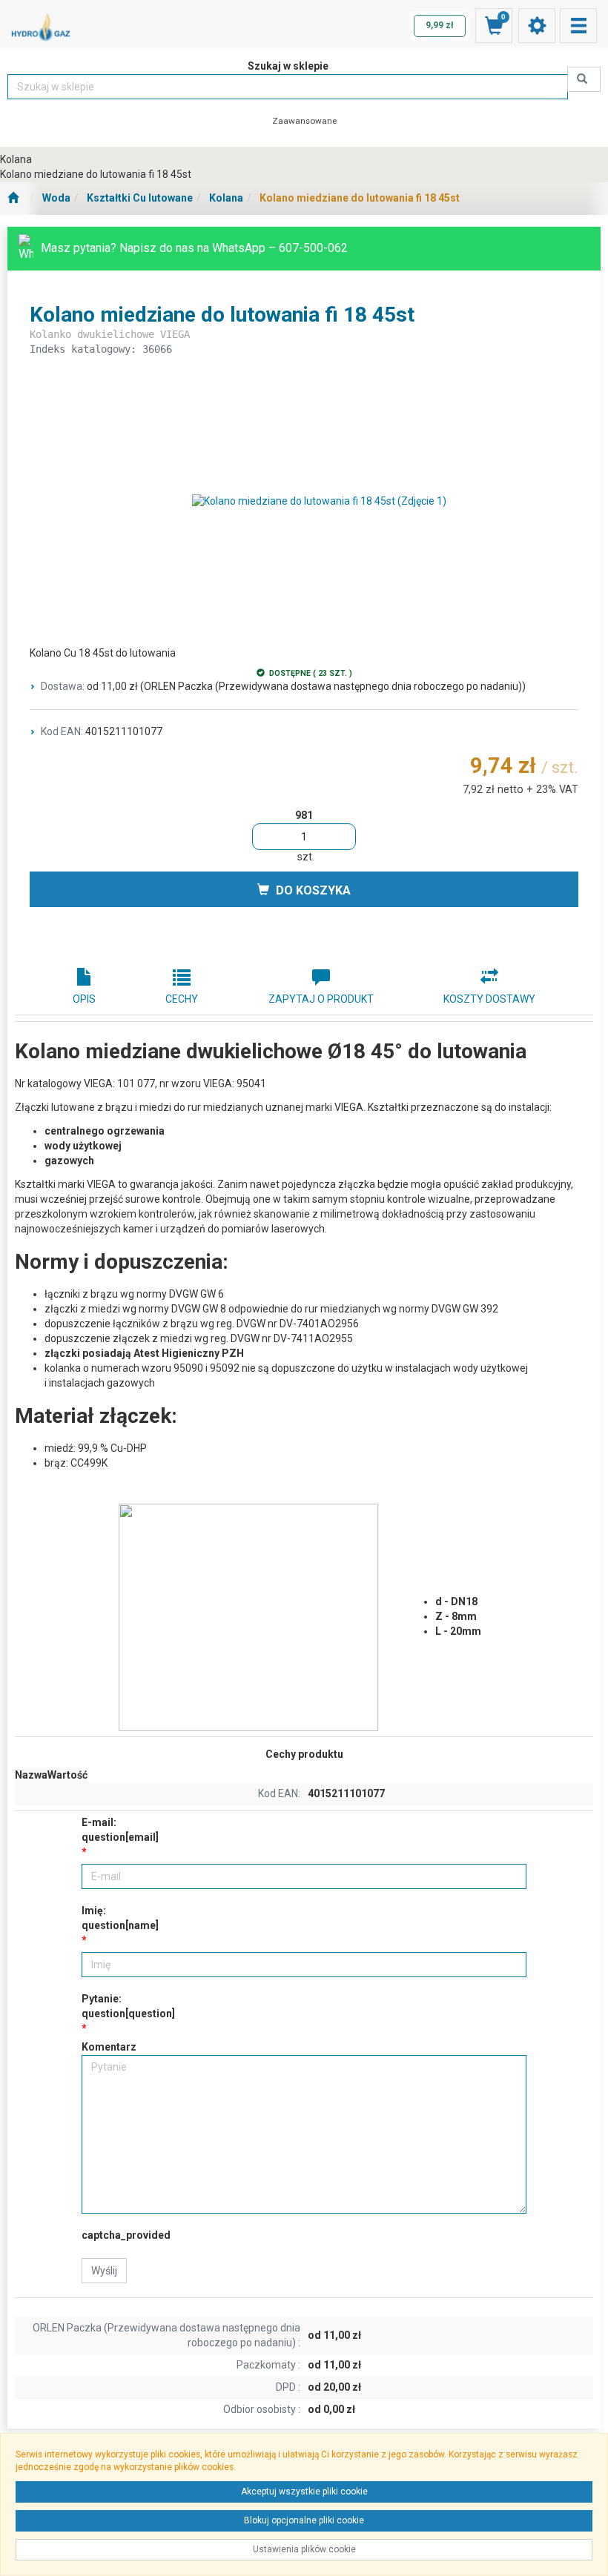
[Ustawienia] (537, 26)
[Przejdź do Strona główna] (13, 199)
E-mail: (120, 1830)
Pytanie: (128, 2006)
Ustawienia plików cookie (304, 2549)
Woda (56, 198)
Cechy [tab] (182, 999)
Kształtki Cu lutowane (140, 198)
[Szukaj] (584, 79)
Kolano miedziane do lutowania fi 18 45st (360, 198)
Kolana (226, 198)
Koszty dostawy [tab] (489, 999)
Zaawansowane (304, 121)
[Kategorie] (578, 26)
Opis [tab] (84, 999)
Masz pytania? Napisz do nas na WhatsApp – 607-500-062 (194, 248)
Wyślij (104, 2271)
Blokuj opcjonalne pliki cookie (304, 2520)
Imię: (120, 1918)
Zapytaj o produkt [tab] (321, 999)
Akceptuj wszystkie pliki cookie (304, 2492)
